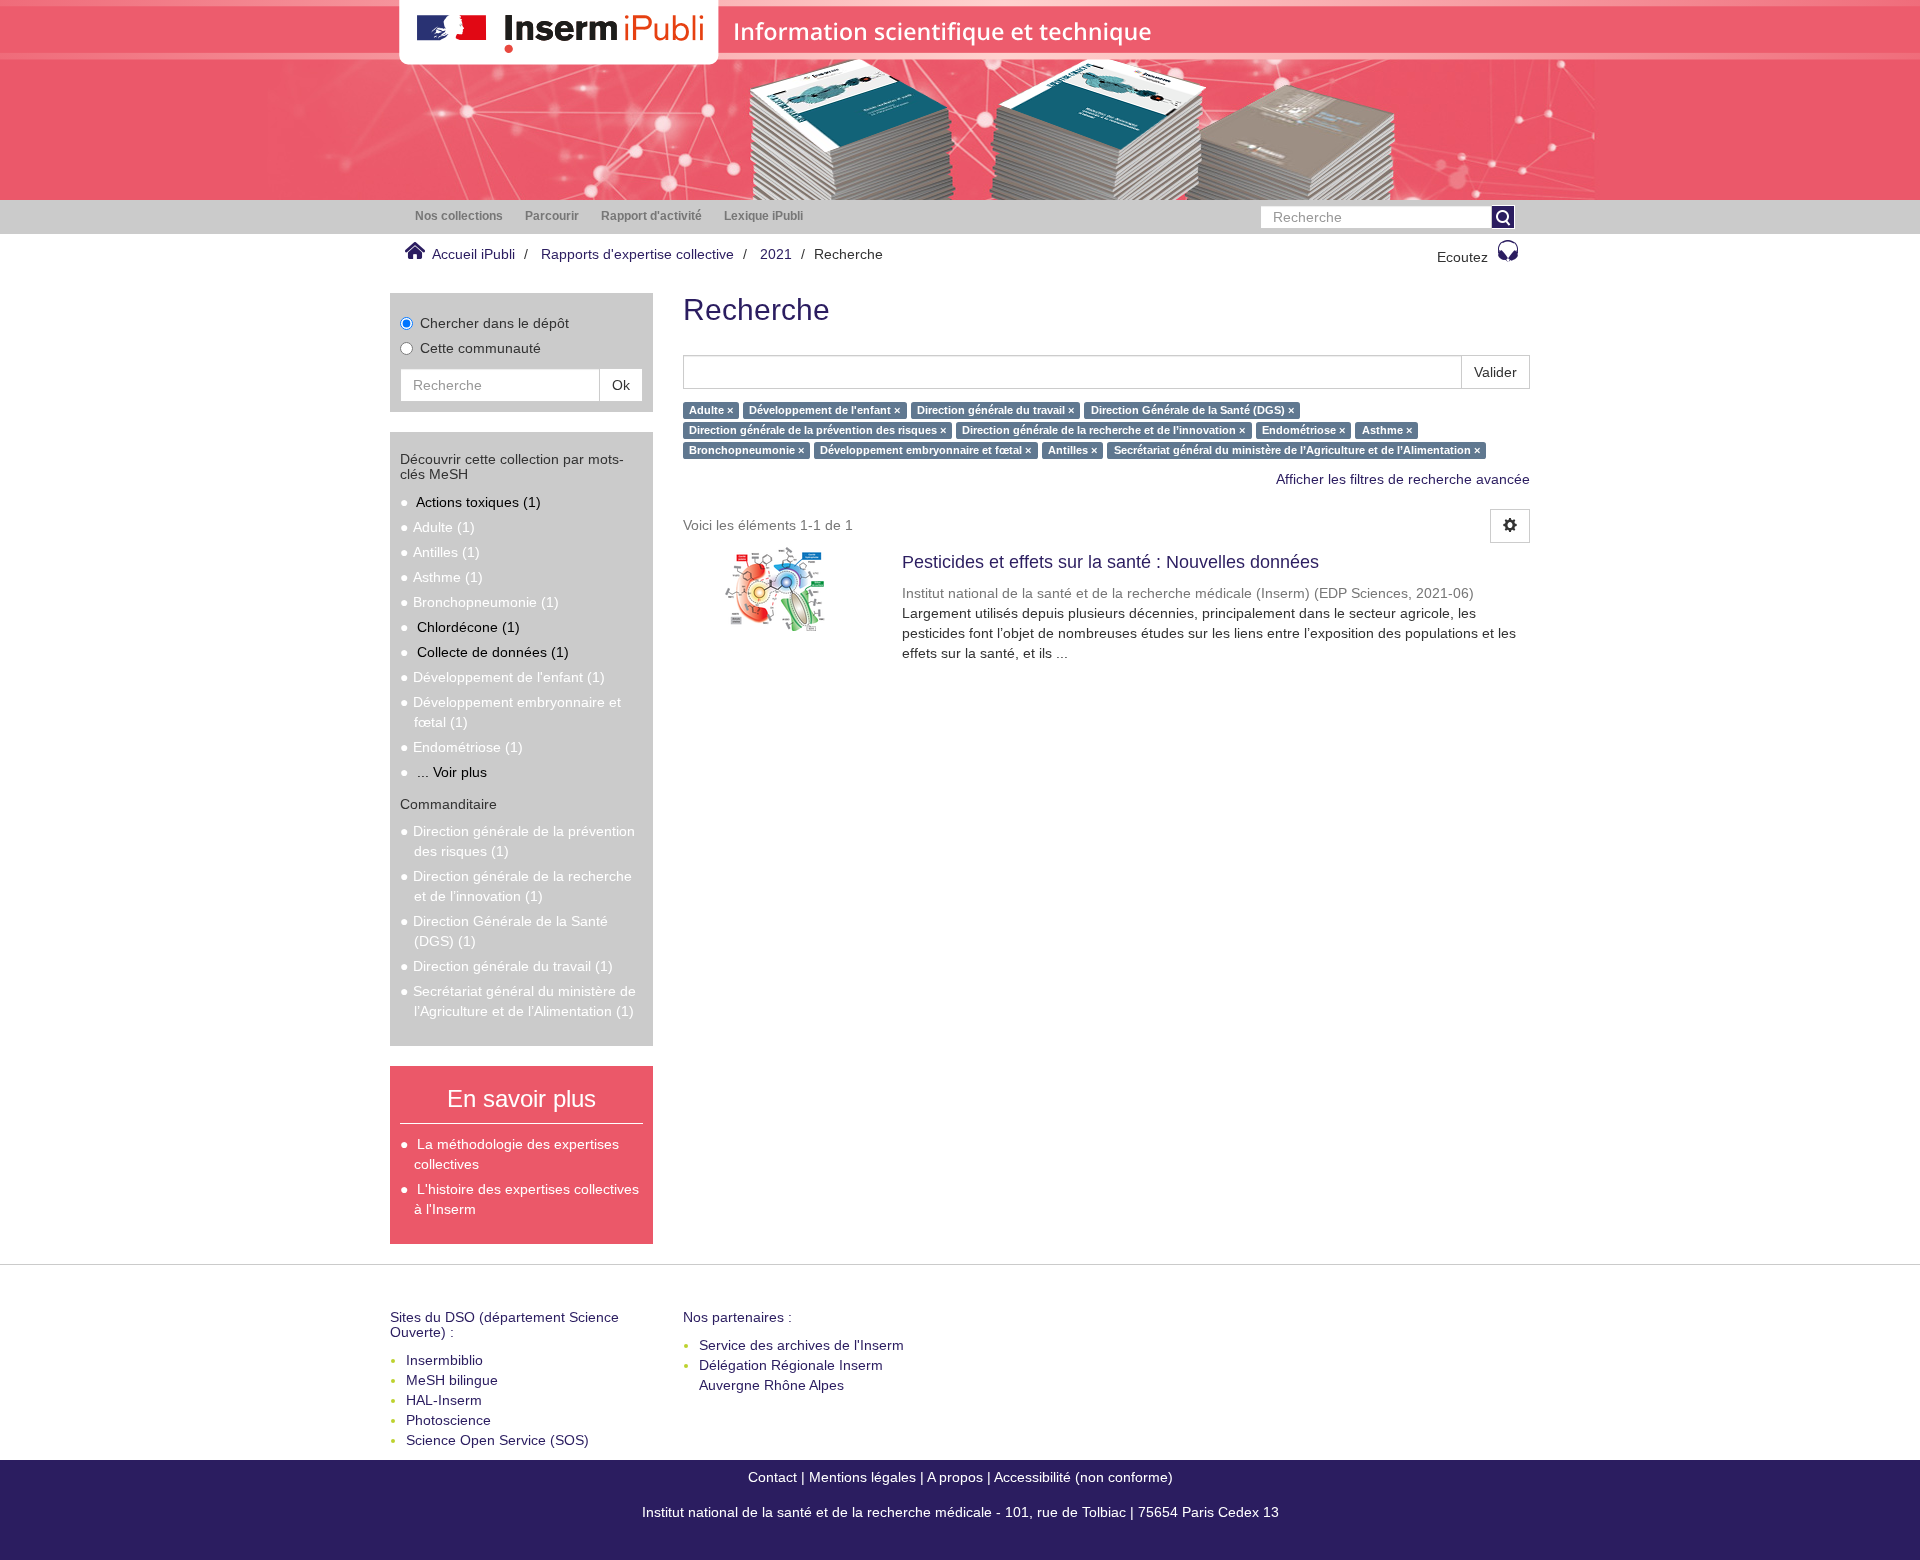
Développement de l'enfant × (824, 410)
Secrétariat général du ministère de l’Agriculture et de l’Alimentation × (1297, 450)
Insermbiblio (444, 1360)
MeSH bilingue (452, 1380)
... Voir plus (452, 772)
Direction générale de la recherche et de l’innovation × (1103, 430)
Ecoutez (1462, 257)
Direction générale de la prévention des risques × (817, 430)
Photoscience (448, 1420)
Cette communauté (480, 348)
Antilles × (1072, 450)
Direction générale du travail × (995, 410)
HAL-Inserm (444, 1400)
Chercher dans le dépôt (494, 323)
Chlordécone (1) (468, 627)
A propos (955, 1477)
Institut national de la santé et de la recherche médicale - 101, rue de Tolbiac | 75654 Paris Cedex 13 (960, 1512)
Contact (772, 1477)
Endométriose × (1303, 430)
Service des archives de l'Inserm (801, 1345)
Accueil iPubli (473, 254)
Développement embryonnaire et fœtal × (925, 450)
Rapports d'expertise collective (637, 254)
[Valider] (1503, 217)
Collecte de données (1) (493, 652)
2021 (776, 254)
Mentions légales (862, 1477)
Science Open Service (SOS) (497, 1440)
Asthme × (1387, 430)
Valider (1495, 372)
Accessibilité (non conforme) (1083, 1477)
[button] (459, 216)
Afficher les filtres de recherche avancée (1403, 479)
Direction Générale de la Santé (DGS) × (1192, 410)
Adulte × (711, 410)
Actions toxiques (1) (478, 502)
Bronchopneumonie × (746, 450)
